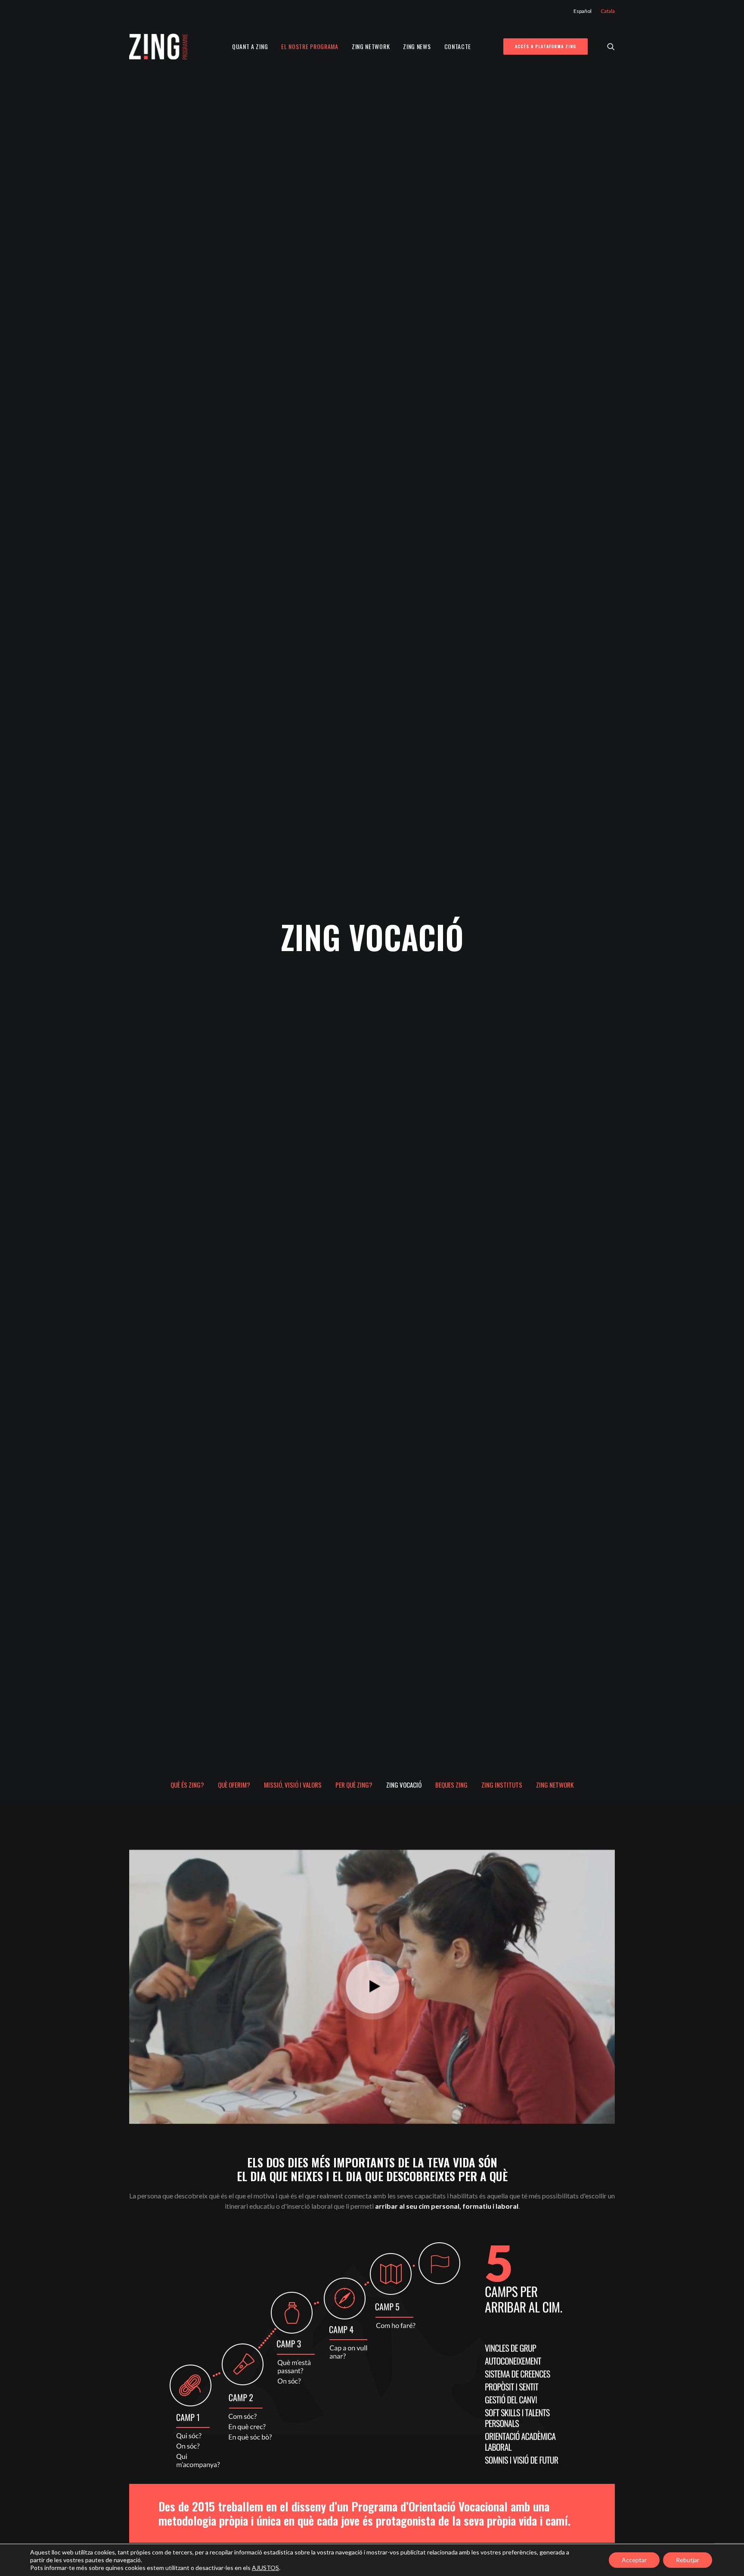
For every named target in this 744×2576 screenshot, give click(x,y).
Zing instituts (502, 1785)
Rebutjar (688, 2560)
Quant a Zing (250, 46)
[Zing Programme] (158, 46)
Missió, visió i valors (293, 1785)
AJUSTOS (265, 2568)
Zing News (417, 46)
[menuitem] (584, 11)
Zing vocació (404, 1785)
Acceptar (634, 2560)
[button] (611, 46)
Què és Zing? (187, 1785)
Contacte (458, 46)
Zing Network (371, 46)
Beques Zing (451, 1785)
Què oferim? (234, 1785)
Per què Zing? (354, 1785)
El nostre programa (310, 46)
